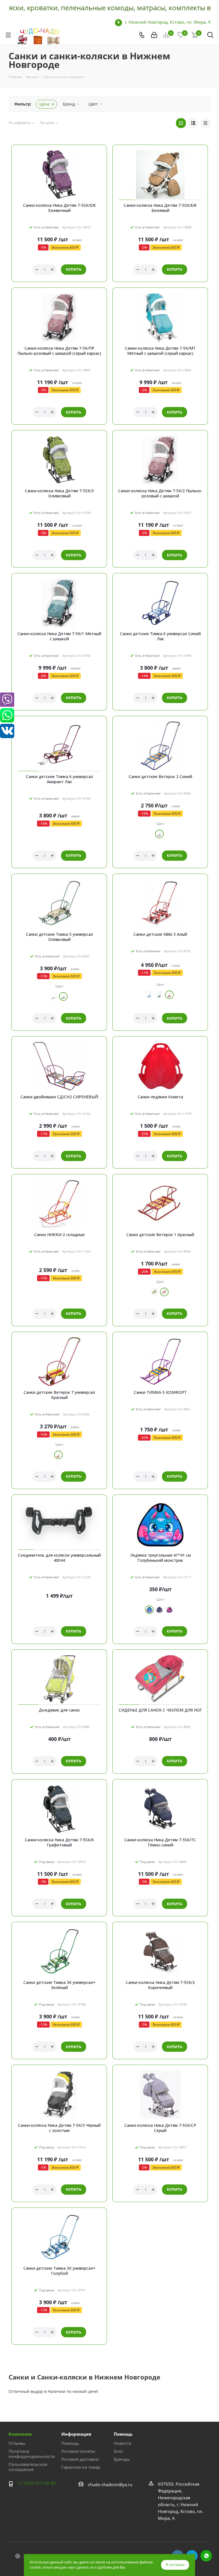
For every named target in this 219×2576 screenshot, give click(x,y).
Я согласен (175, 2565)
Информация (76, 2434)
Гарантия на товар (81, 2467)
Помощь (70, 2443)
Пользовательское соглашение (28, 2467)
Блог (118, 2451)
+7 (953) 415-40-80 (37, 2483)
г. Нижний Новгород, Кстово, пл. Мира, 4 (168, 22)
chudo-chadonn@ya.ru (110, 2484)
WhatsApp (206, 2556)
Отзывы (17, 2443)
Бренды (122, 2459)
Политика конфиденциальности (32, 2454)
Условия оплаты (78, 2451)
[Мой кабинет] (154, 35)
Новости (123, 2443)
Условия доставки (80, 2459)
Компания (20, 2434)
